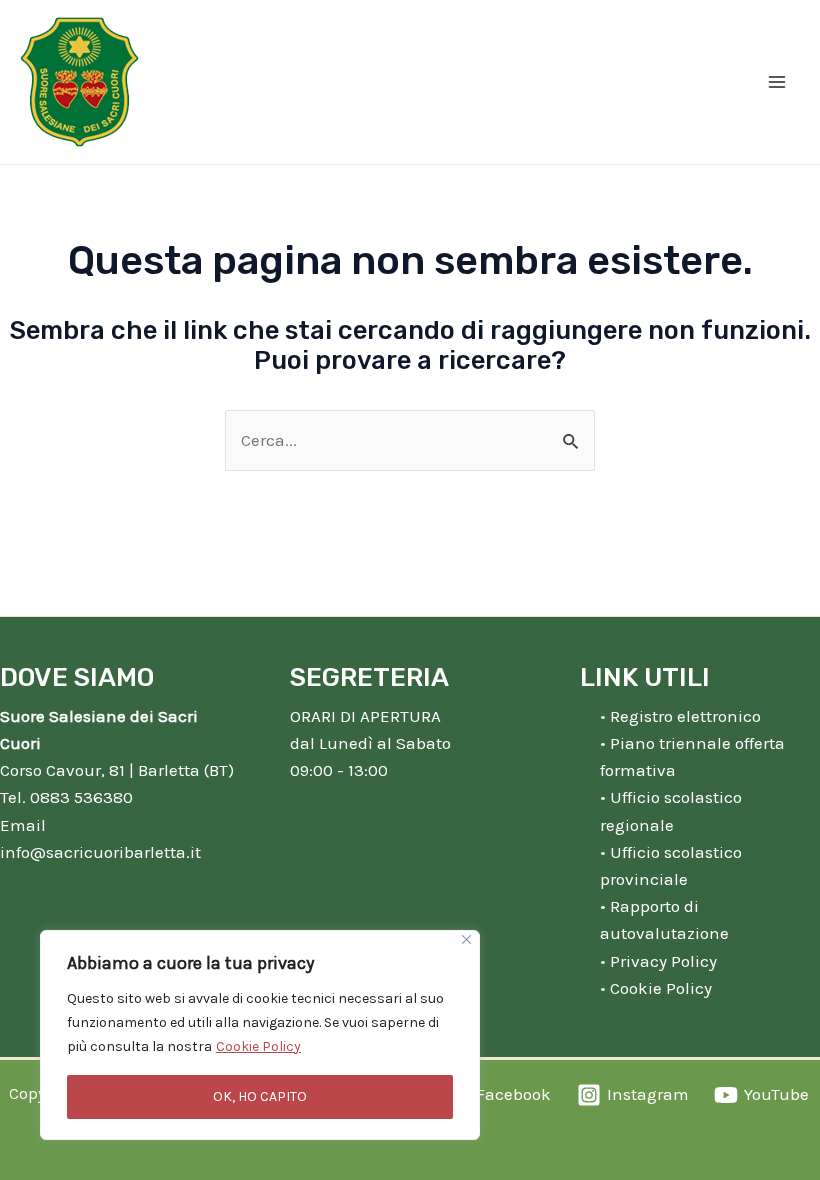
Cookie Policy (258, 1046)
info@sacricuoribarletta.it (100, 852)
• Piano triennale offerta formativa (692, 756)
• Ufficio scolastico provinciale (671, 865)
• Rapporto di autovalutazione (664, 919)
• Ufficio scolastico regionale (671, 810)
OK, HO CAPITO (260, 1096)
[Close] (466, 939)
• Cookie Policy (656, 988)
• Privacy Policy (658, 961)
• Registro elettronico (680, 716)
